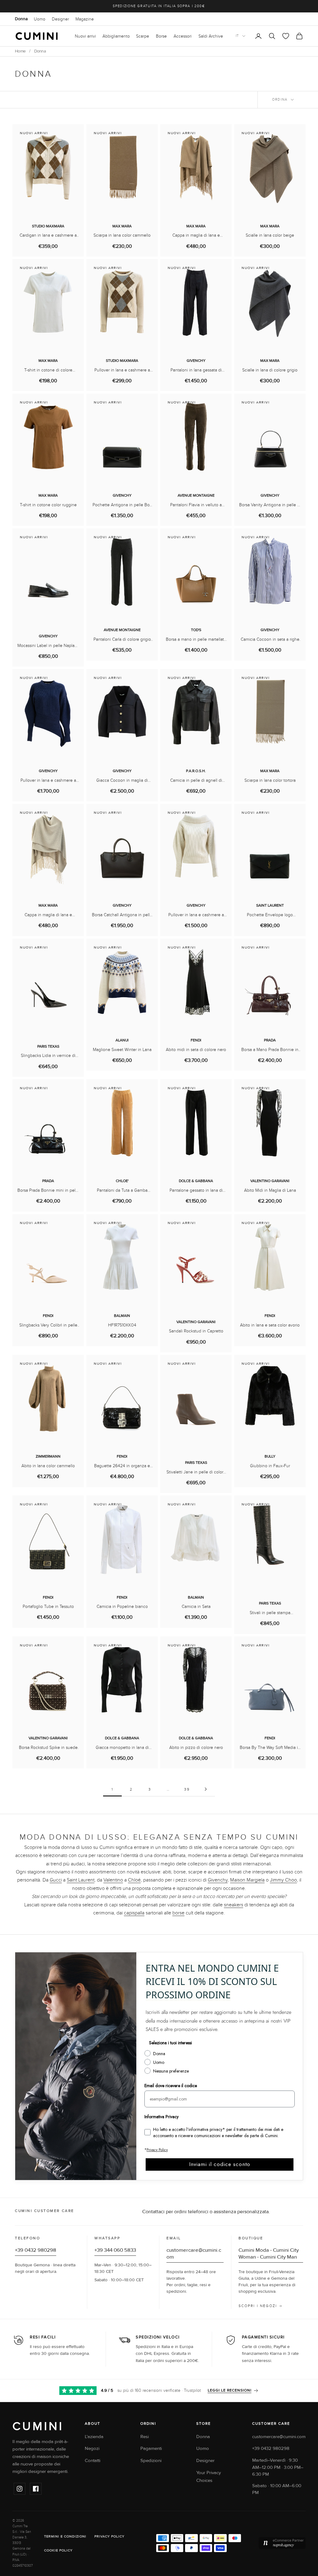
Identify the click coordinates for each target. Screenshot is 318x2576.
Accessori (183, 36)
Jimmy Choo (283, 1880)
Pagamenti (151, 2449)
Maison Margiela (247, 1880)
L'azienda (94, 2437)
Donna (21, 19)
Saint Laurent (81, 1880)
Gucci (56, 1880)
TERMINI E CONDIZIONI (65, 2536)
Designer (60, 19)
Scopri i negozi (258, 2306)
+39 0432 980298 (36, 2250)
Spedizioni (151, 2461)
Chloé (134, 1880)
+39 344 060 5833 (115, 2250)
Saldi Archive (211, 36)
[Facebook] (36, 2489)
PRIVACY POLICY (109, 2536)
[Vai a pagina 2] (206, 1789)
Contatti (93, 2461)
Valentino (113, 1880)
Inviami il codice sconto (220, 2164)
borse (178, 1913)
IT (237, 36)
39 (187, 1789)
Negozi (92, 2449)
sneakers (234, 1905)
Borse (161, 36)
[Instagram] (20, 2489)
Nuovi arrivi (85, 36)
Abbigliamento (116, 36)
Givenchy (218, 1880)
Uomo (40, 19)
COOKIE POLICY (58, 2550)
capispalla (134, 1913)
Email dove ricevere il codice (171, 2086)
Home (20, 51)
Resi (145, 2437)
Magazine (85, 19)
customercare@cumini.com (279, 2437)
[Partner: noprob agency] (282, 2543)
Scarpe (143, 36)
